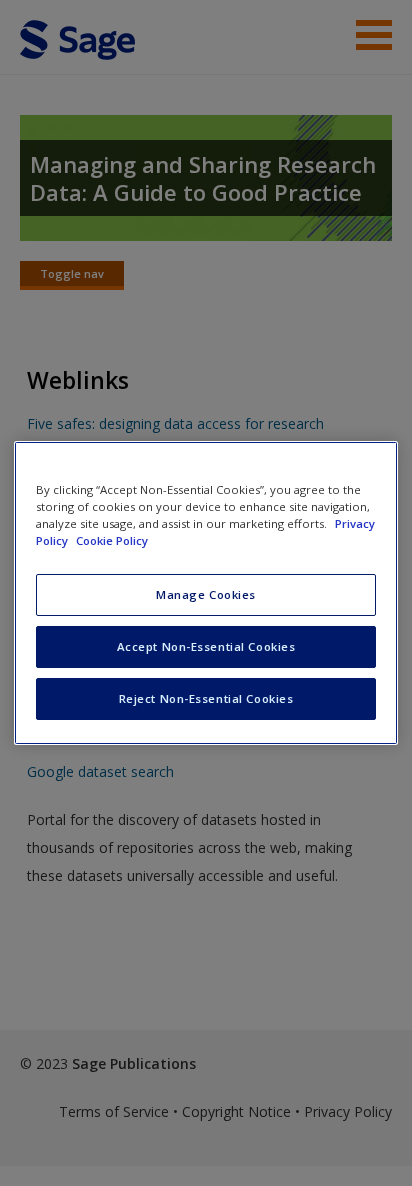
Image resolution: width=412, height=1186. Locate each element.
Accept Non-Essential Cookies (206, 646)
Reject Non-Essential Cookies (206, 698)
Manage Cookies (206, 594)
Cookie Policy (112, 540)
